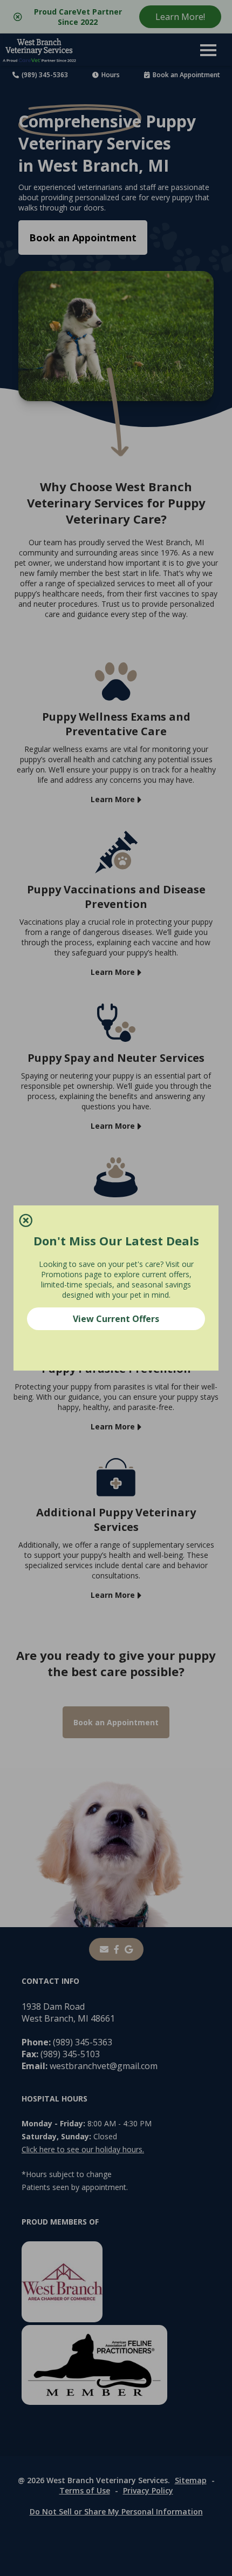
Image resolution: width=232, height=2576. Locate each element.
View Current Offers (116, 1319)
